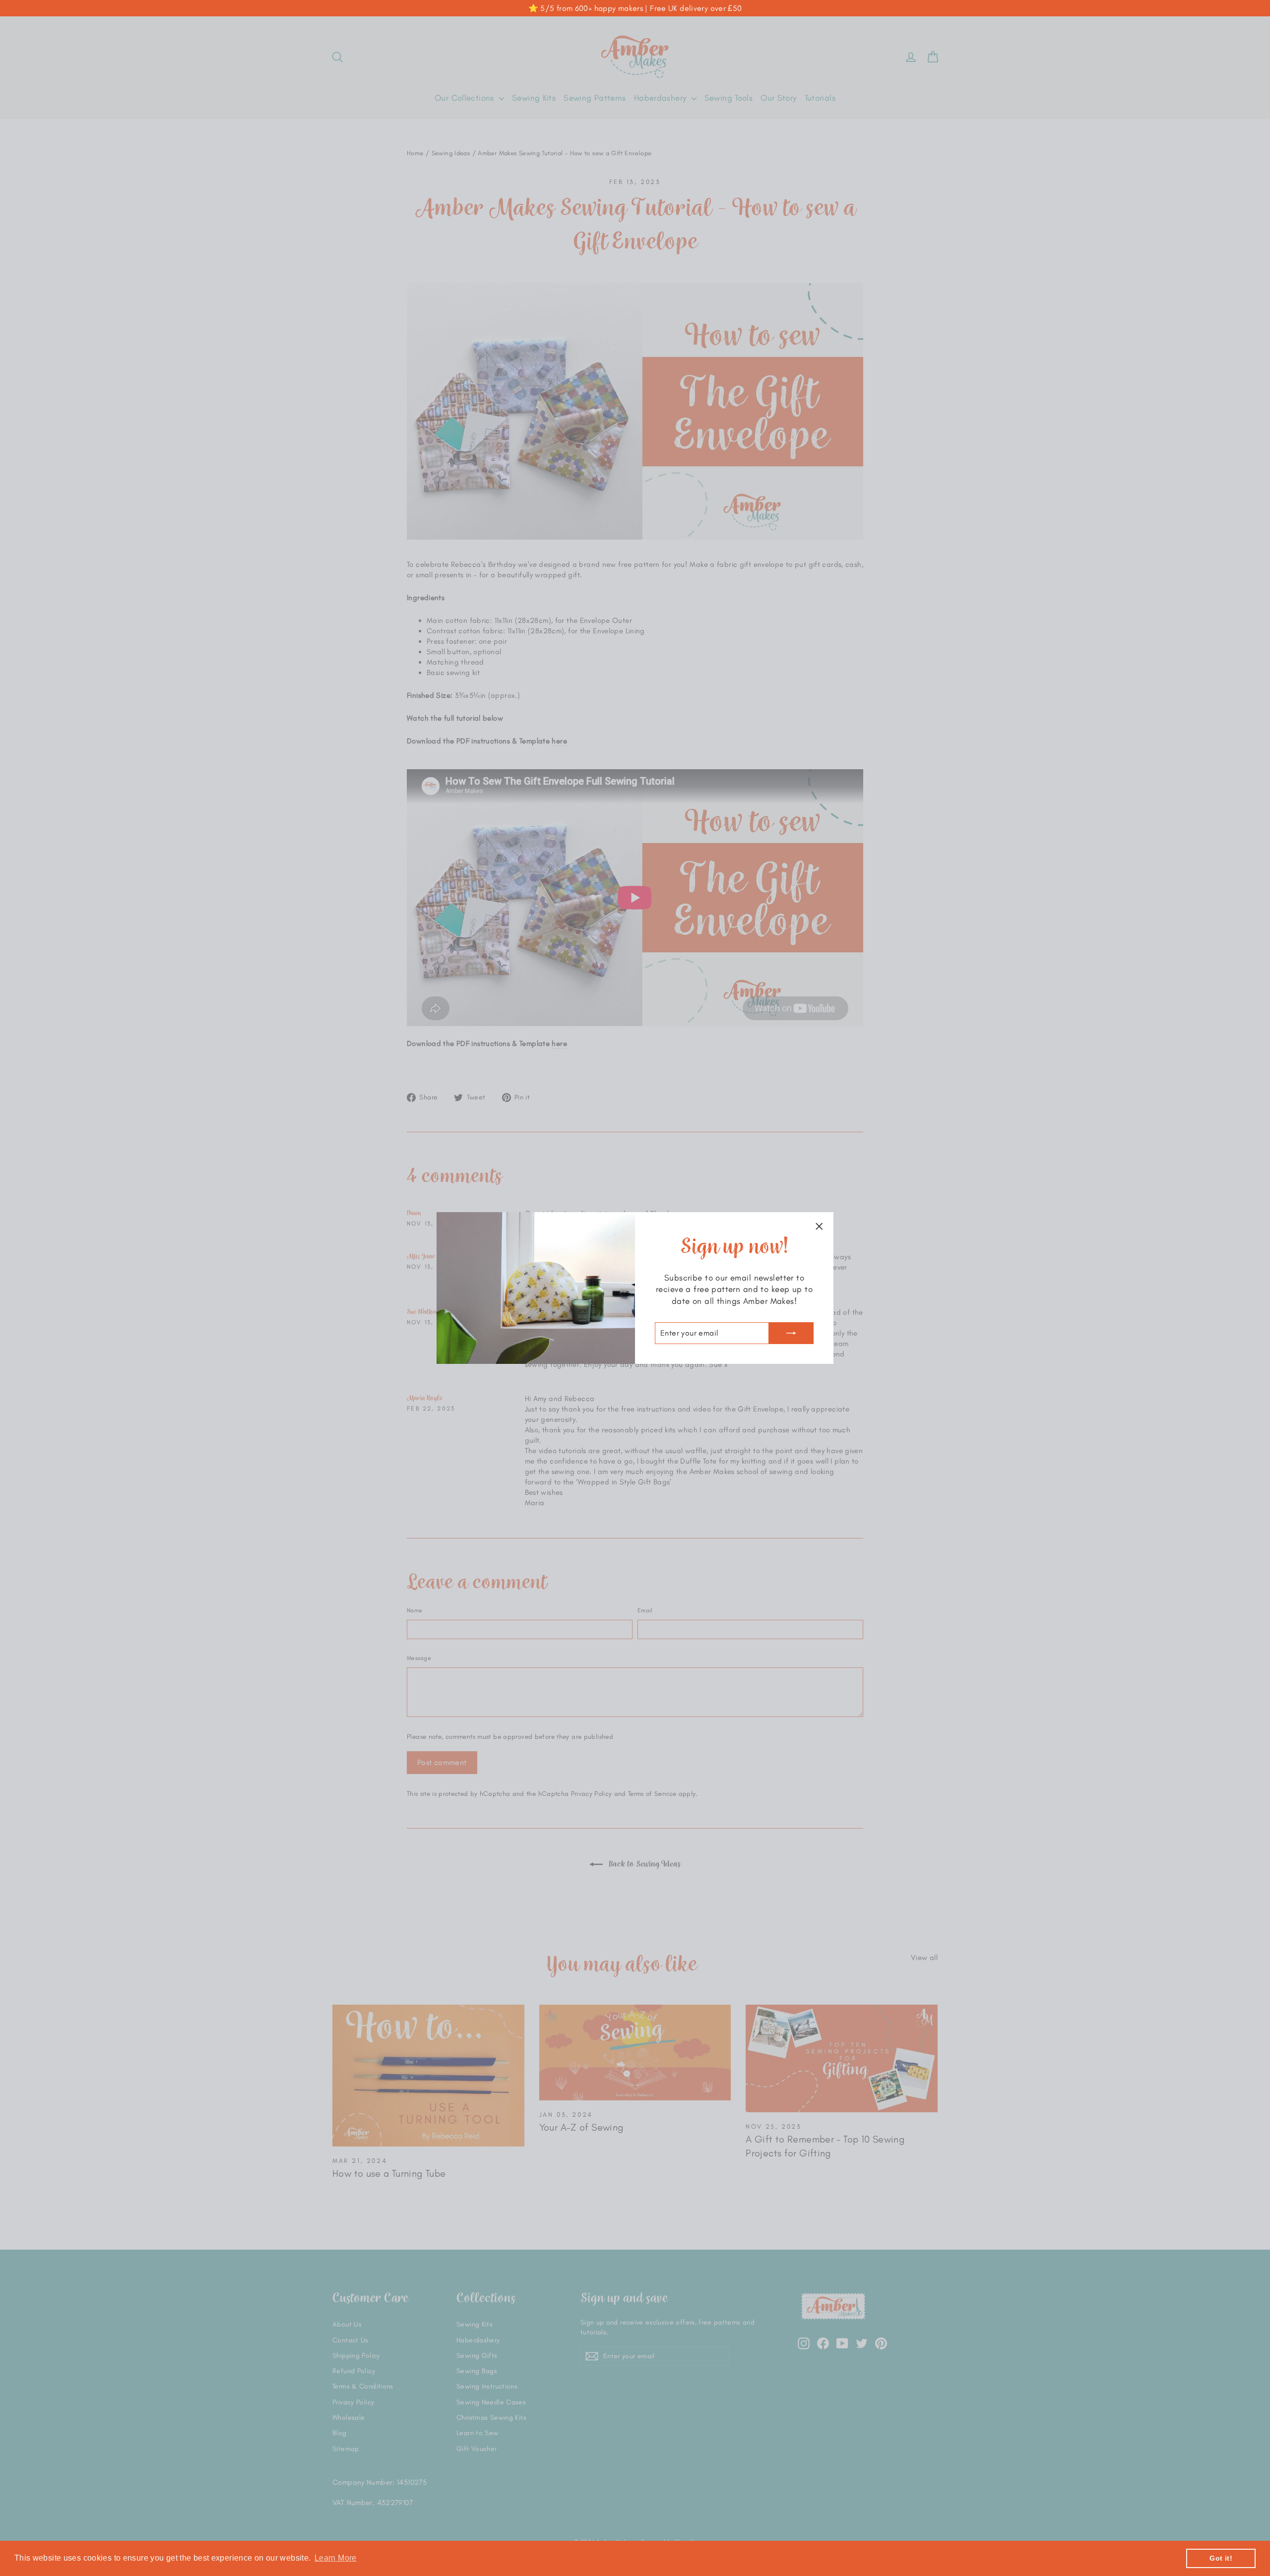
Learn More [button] (336, 2558)
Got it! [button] (1221, 2558)
